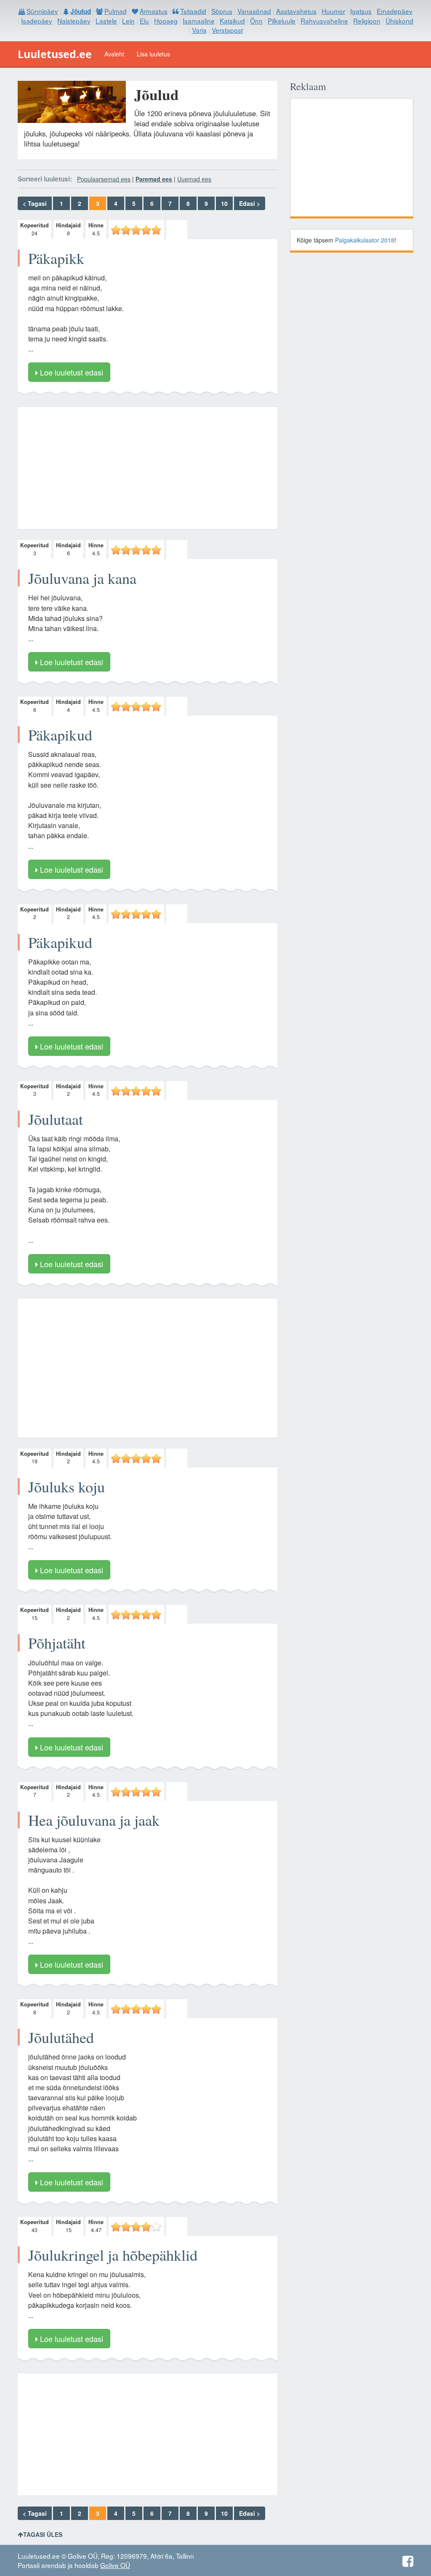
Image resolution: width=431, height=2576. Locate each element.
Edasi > (250, 203)
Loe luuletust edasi (71, 372)
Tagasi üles (43, 2534)
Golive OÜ (115, 2565)
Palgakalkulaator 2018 (365, 240)
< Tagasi (35, 203)
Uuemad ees (194, 179)
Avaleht (114, 54)
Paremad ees (154, 179)
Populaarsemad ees (104, 179)
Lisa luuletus (153, 54)
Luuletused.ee (55, 54)
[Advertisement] (148, 468)
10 (224, 203)
